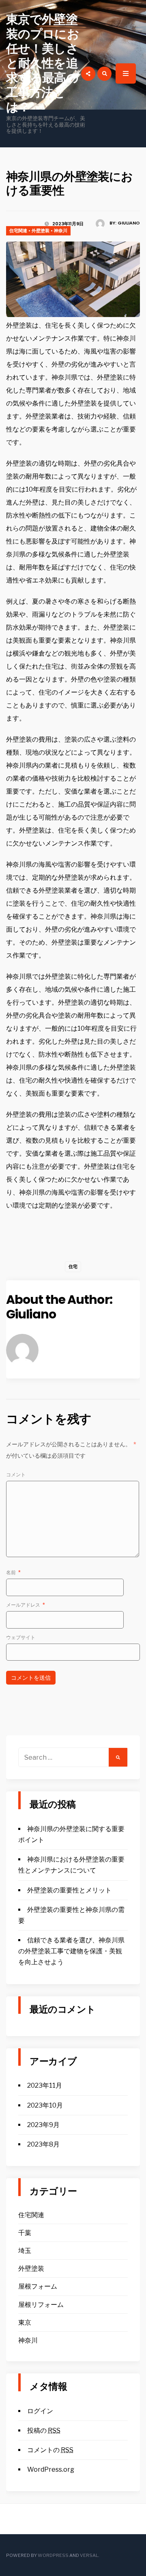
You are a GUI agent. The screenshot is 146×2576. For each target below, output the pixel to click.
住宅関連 (18, 231)
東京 (25, 2322)
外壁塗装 (41, 231)
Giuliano (129, 223)
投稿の (44, 2430)
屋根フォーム (38, 2286)
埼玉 (25, 2251)
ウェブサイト (21, 1637)
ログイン (40, 2411)
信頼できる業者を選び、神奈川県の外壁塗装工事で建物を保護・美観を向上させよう (71, 1951)
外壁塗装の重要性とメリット (69, 1890)
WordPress (53, 2555)
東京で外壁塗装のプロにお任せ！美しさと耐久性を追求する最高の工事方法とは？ (43, 63)
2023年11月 (45, 2085)
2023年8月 (43, 2144)
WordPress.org (51, 2469)
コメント (16, 1475)
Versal (89, 2555)
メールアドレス (26, 1605)
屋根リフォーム (41, 2305)
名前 (13, 1572)
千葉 (25, 2233)
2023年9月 (43, 2125)
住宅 (73, 1266)
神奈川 (61, 231)
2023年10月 (45, 2105)
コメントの (50, 2450)
